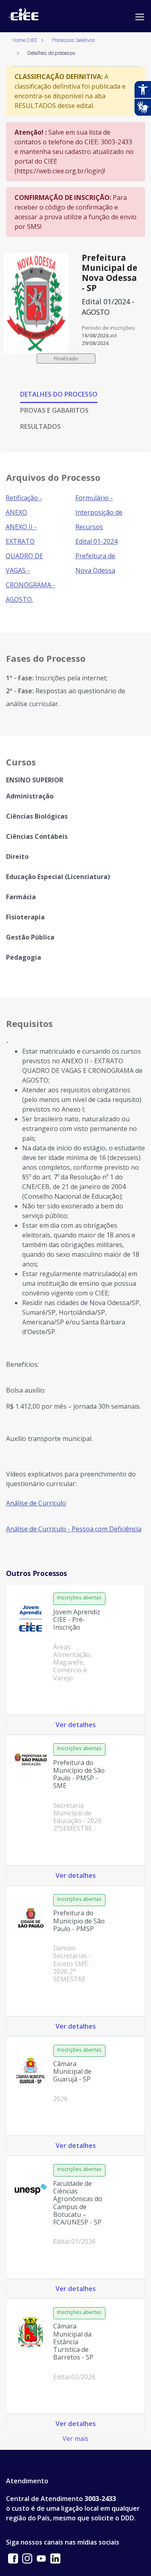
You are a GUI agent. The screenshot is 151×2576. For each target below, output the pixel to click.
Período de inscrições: (109, 328)
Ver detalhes (76, 1725)
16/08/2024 (95, 335)
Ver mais (75, 2439)
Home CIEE (25, 40)
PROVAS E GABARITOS (54, 410)
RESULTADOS (40, 426)
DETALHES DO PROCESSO (59, 394)
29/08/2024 (95, 343)
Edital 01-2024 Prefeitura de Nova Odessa (96, 556)
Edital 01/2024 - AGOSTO (108, 307)
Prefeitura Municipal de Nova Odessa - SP (110, 273)
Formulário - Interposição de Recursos (99, 512)
